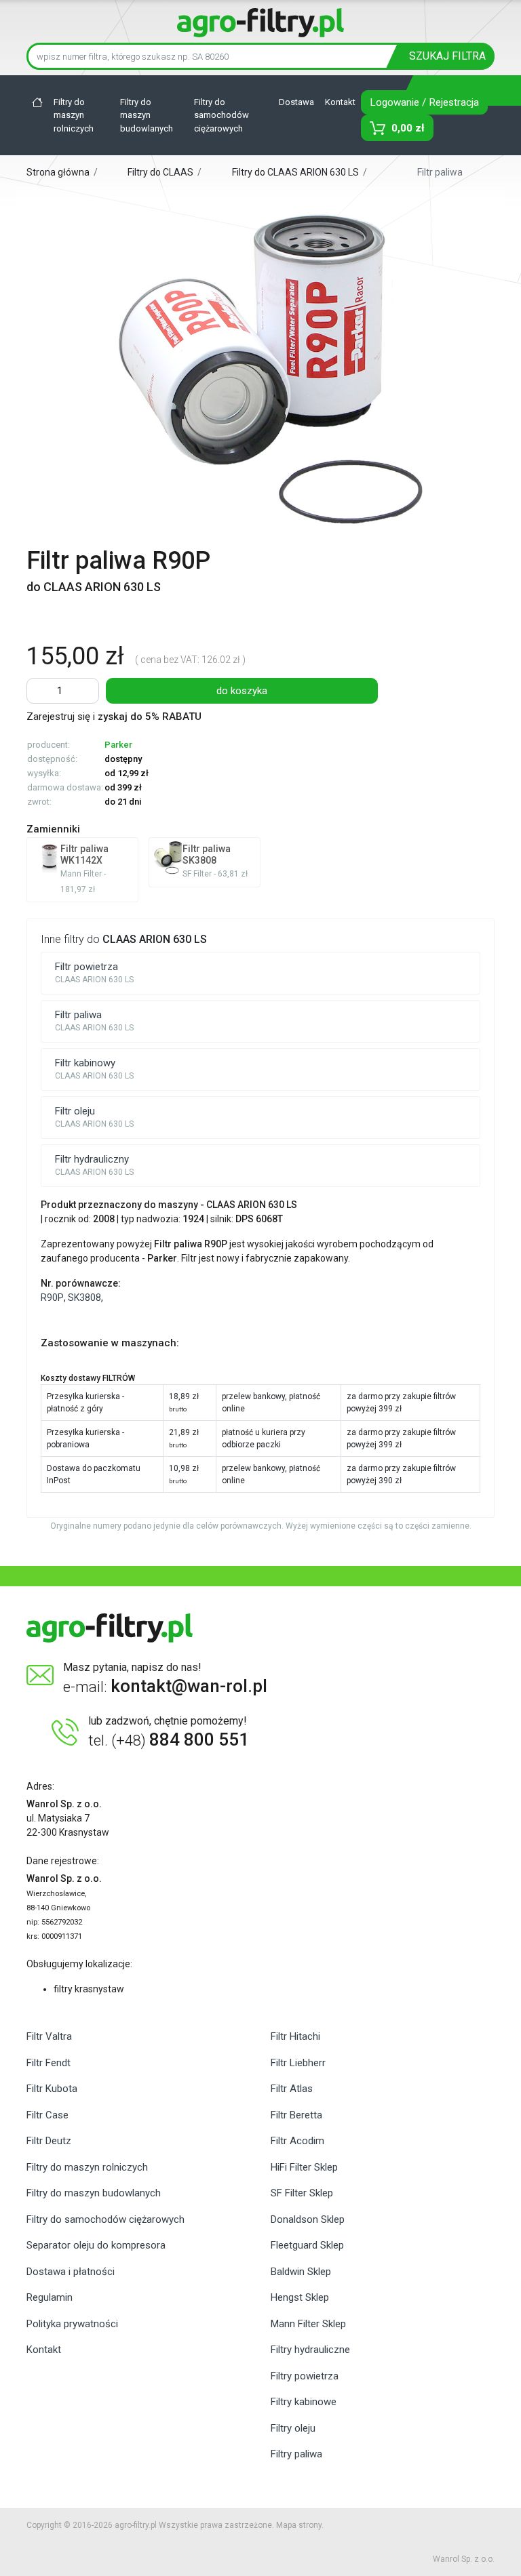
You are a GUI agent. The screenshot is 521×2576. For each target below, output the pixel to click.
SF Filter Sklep (302, 2193)
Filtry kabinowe (304, 2402)
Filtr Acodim (297, 2141)
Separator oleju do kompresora (96, 2245)
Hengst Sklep (300, 2297)
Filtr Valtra (49, 2036)
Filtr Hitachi (295, 2036)
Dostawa (296, 102)
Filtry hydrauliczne (310, 2350)
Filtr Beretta (296, 2115)
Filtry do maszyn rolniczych (74, 115)
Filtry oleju (293, 2428)
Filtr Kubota (52, 2089)
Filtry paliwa (296, 2454)
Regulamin (50, 2297)
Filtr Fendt (49, 2063)
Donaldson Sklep (308, 2219)
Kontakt (340, 102)
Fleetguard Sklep (307, 2245)
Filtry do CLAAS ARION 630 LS (296, 172)
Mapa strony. (300, 2525)
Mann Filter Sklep (308, 2324)
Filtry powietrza (305, 2376)
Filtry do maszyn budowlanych (147, 115)
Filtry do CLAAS (160, 172)
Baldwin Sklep (301, 2272)
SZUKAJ (447, 56)
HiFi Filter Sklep (304, 2167)
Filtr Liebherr (298, 2063)
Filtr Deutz (49, 2141)
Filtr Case (47, 2115)
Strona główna (59, 172)
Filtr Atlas (292, 2089)
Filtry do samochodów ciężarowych (221, 115)
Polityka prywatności (72, 2324)
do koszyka (242, 691)
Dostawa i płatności (71, 2272)
